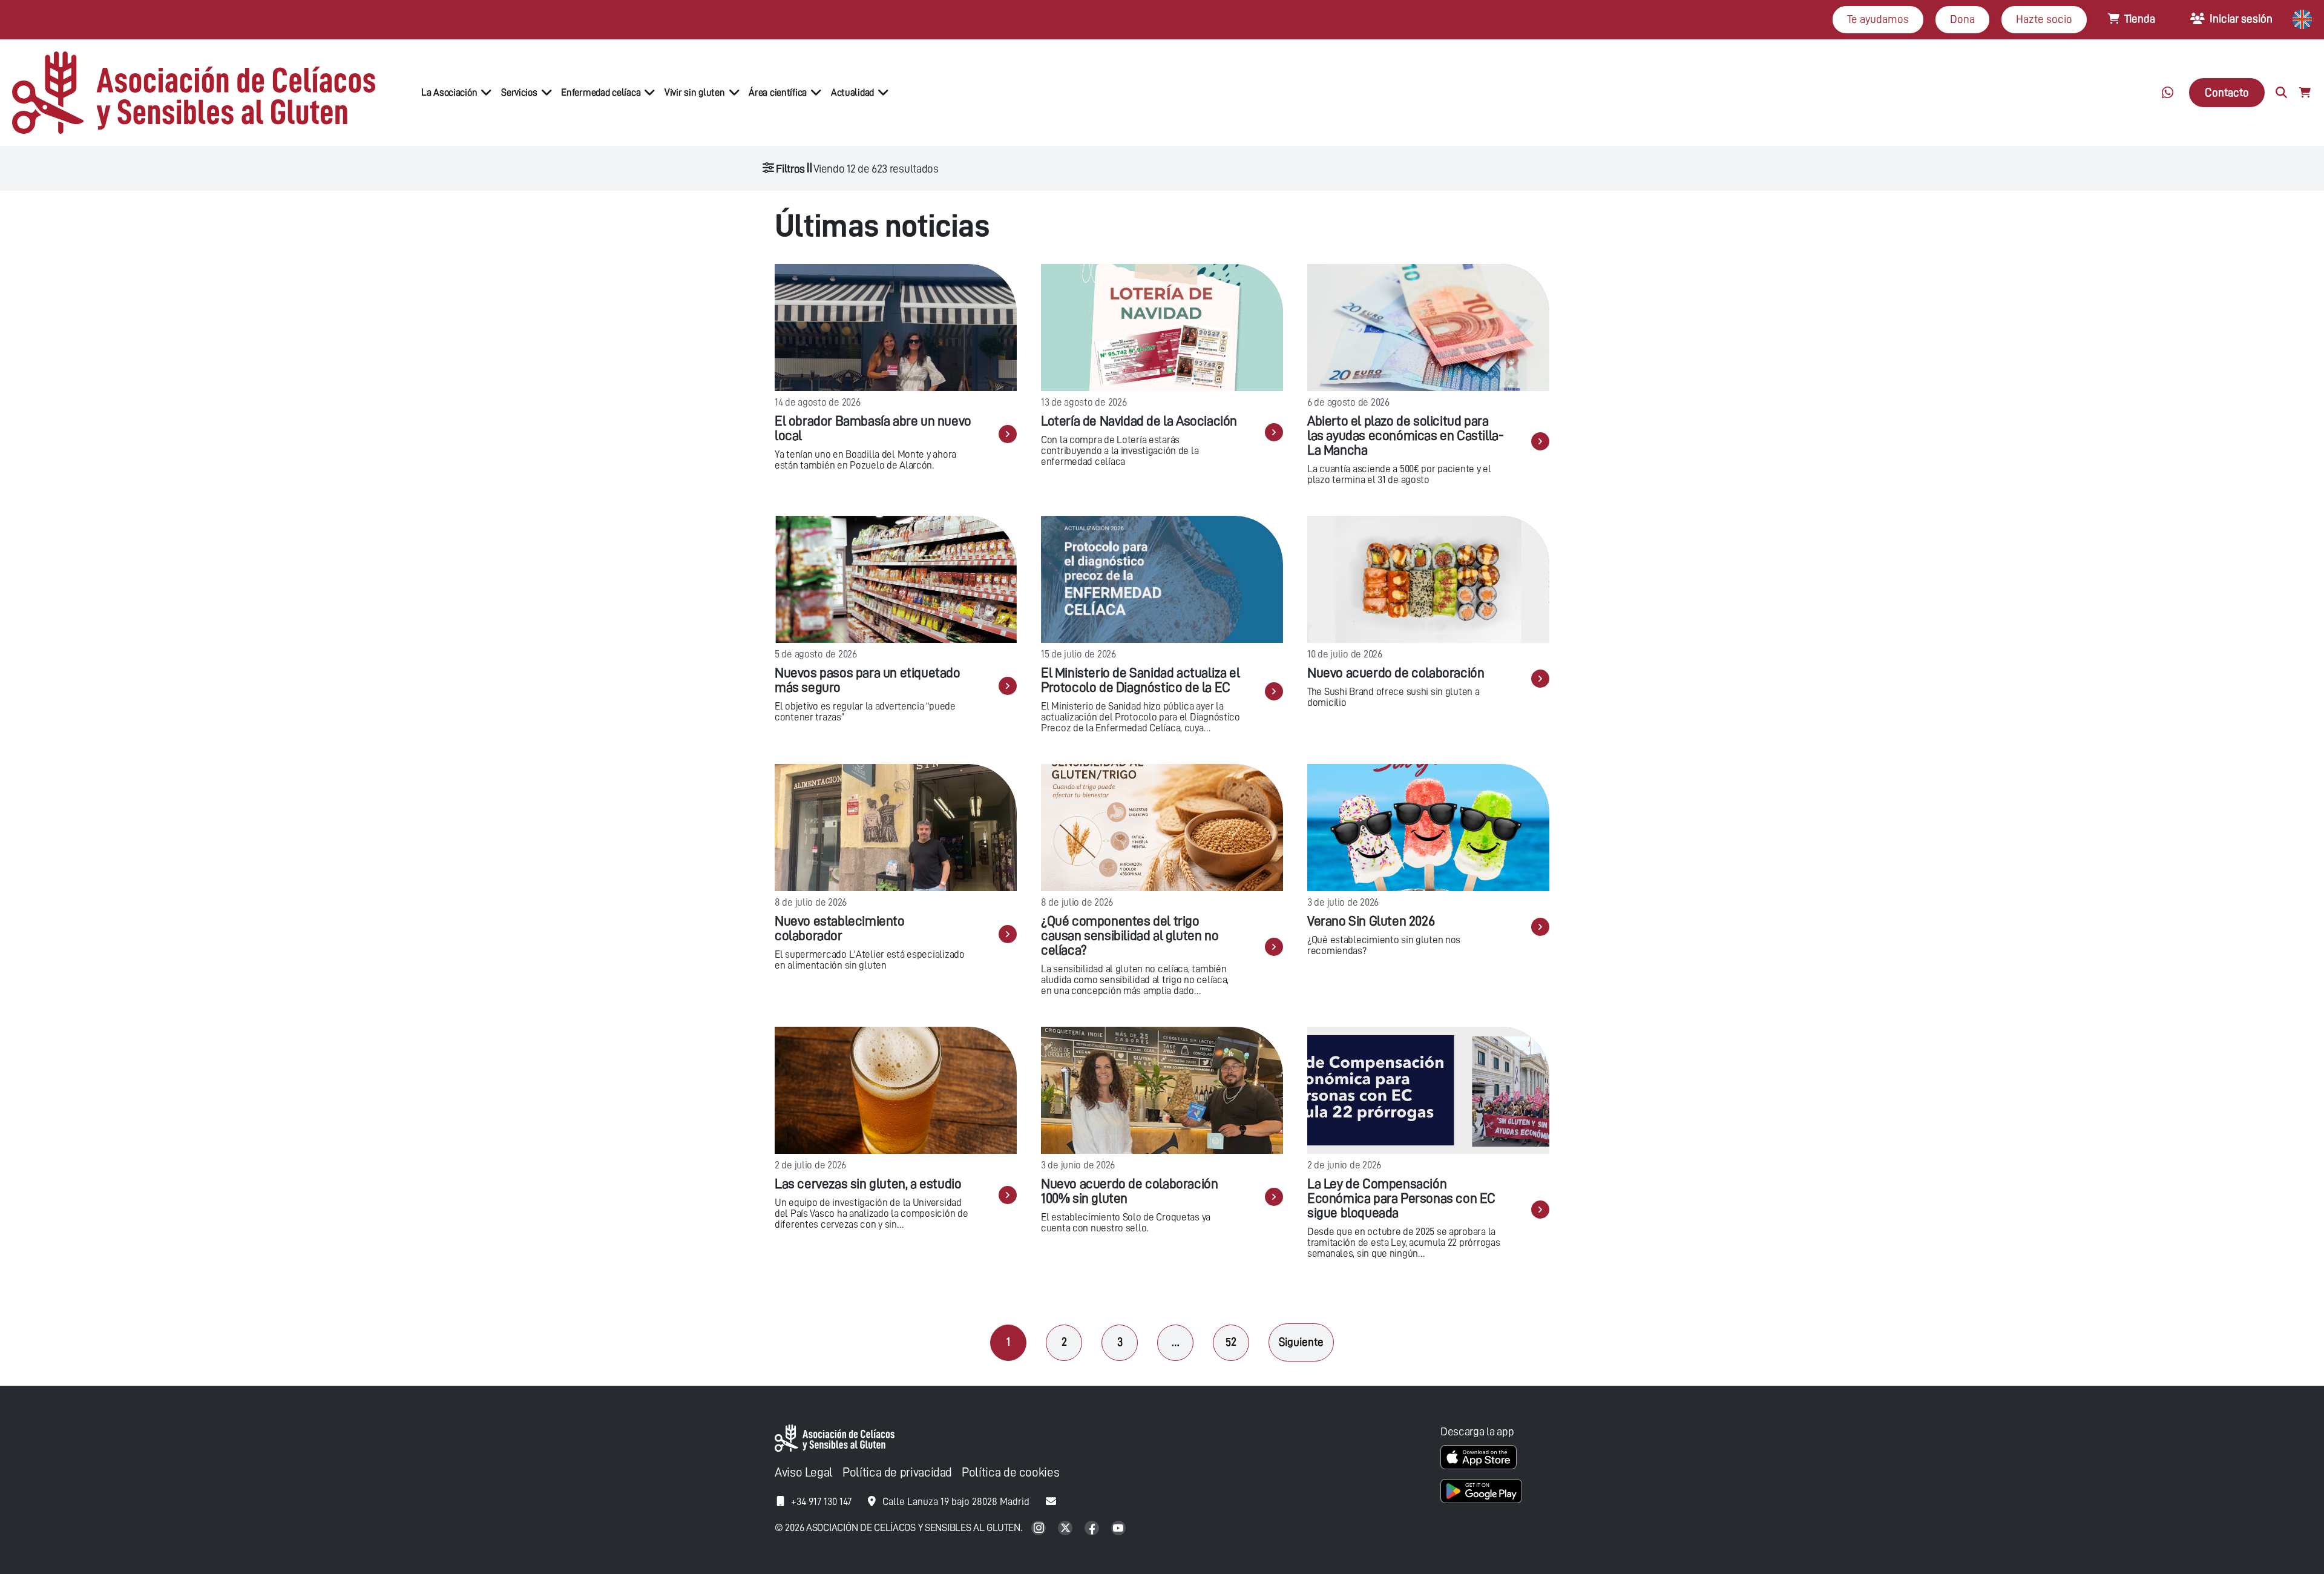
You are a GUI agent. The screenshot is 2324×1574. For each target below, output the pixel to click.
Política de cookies (1010, 1473)
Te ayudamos (1878, 19)
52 (1231, 1342)
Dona (1962, 19)
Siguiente (1301, 1342)
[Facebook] (1093, 1529)
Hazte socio (2044, 19)
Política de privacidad (897, 1473)
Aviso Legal (804, 1473)
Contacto (2227, 92)
